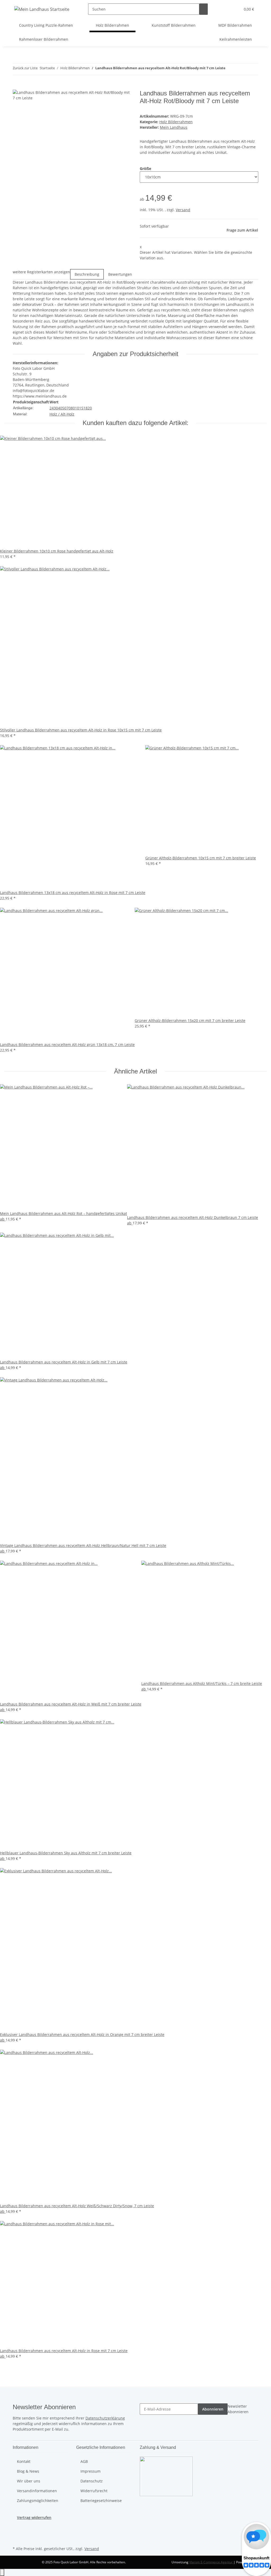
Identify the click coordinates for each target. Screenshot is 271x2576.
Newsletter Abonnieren (238, 2409)
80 (73, 408)
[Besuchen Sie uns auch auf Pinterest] (17, 2533)
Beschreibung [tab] (87, 274)
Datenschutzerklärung (105, 2418)
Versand (183, 210)
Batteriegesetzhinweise (101, 2501)
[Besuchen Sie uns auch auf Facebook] (17, 2526)
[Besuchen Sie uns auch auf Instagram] (17, 2539)
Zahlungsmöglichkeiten (38, 2501)
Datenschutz (92, 2481)
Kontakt (24, 2461)
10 (77, 408)
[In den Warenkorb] (17, 87)
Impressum (91, 2471)
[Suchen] (204, 9)
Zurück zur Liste (25, 68)
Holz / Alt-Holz (62, 414)
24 (52, 408)
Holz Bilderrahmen (176, 122)
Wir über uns (29, 2481)
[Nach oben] (2, 2572)
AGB (84, 2461)
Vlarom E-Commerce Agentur (211, 2562)
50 (64, 408)
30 (56, 408)
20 (90, 408)
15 (81, 408)
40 (60, 408)
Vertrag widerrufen (34, 2517)
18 (85, 408)
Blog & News (28, 2471)
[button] (226, 9)
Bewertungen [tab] (120, 274)
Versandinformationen (37, 2491)
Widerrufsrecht (94, 2491)
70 (69, 408)
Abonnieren (213, 2409)
